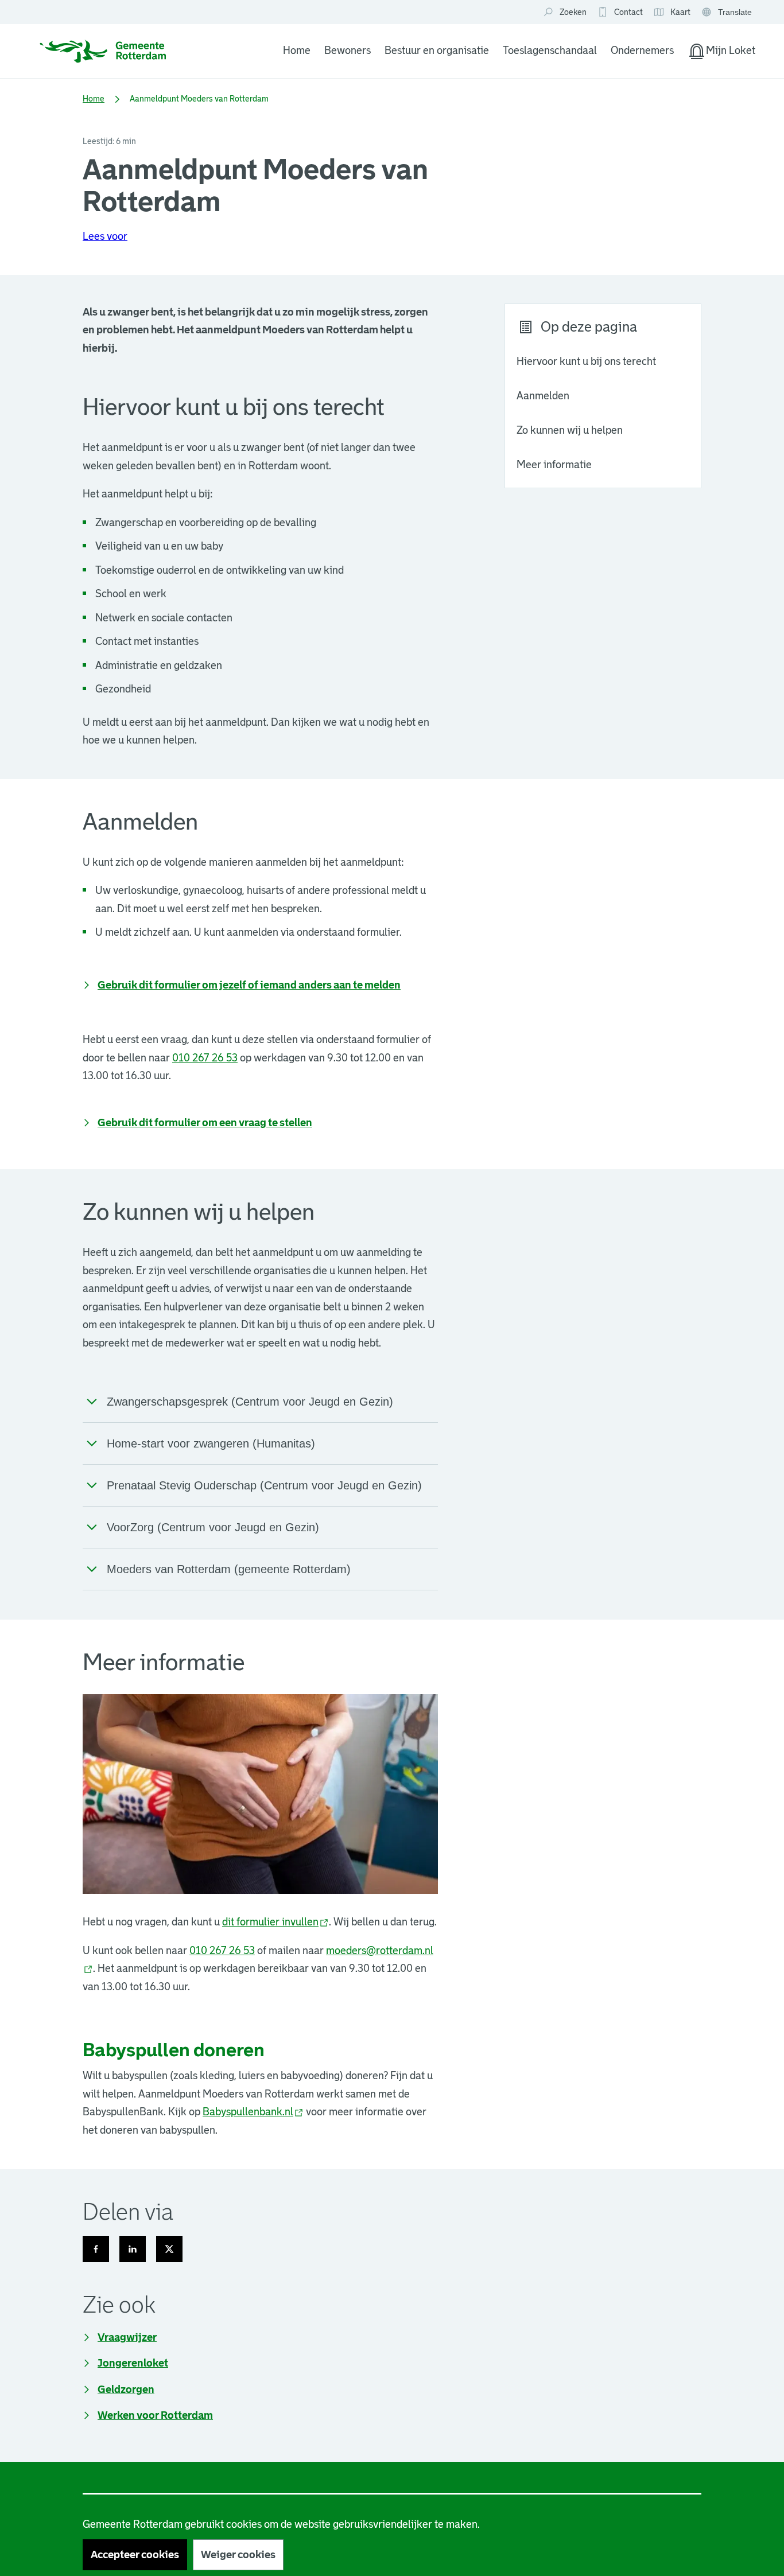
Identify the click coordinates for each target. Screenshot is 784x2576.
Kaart (672, 13)
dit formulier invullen (275, 1922)
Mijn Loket (721, 53)
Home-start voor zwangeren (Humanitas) (211, 1443)
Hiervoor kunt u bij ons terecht (586, 361)
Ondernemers (642, 50)
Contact (628, 12)
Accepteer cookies (135, 2555)
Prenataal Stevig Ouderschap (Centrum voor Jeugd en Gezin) (264, 1485)
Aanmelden (543, 396)
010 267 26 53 (205, 1058)
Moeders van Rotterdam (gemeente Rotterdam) (229, 1569)
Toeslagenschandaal (550, 50)
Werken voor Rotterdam (155, 2415)
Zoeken (573, 12)
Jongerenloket (133, 2363)
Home (297, 50)
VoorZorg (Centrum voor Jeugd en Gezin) (213, 1527)
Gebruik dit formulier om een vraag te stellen (205, 1123)
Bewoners (348, 50)
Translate (728, 13)
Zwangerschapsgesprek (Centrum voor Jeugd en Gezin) (250, 1402)
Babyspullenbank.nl (253, 2112)
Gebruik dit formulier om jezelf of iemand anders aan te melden (249, 985)
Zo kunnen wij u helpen (570, 430)
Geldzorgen (126, 2390)
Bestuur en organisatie (437, 50)
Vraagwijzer (127, 2337)
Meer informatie (554, 465)
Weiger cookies (238, 2555)
